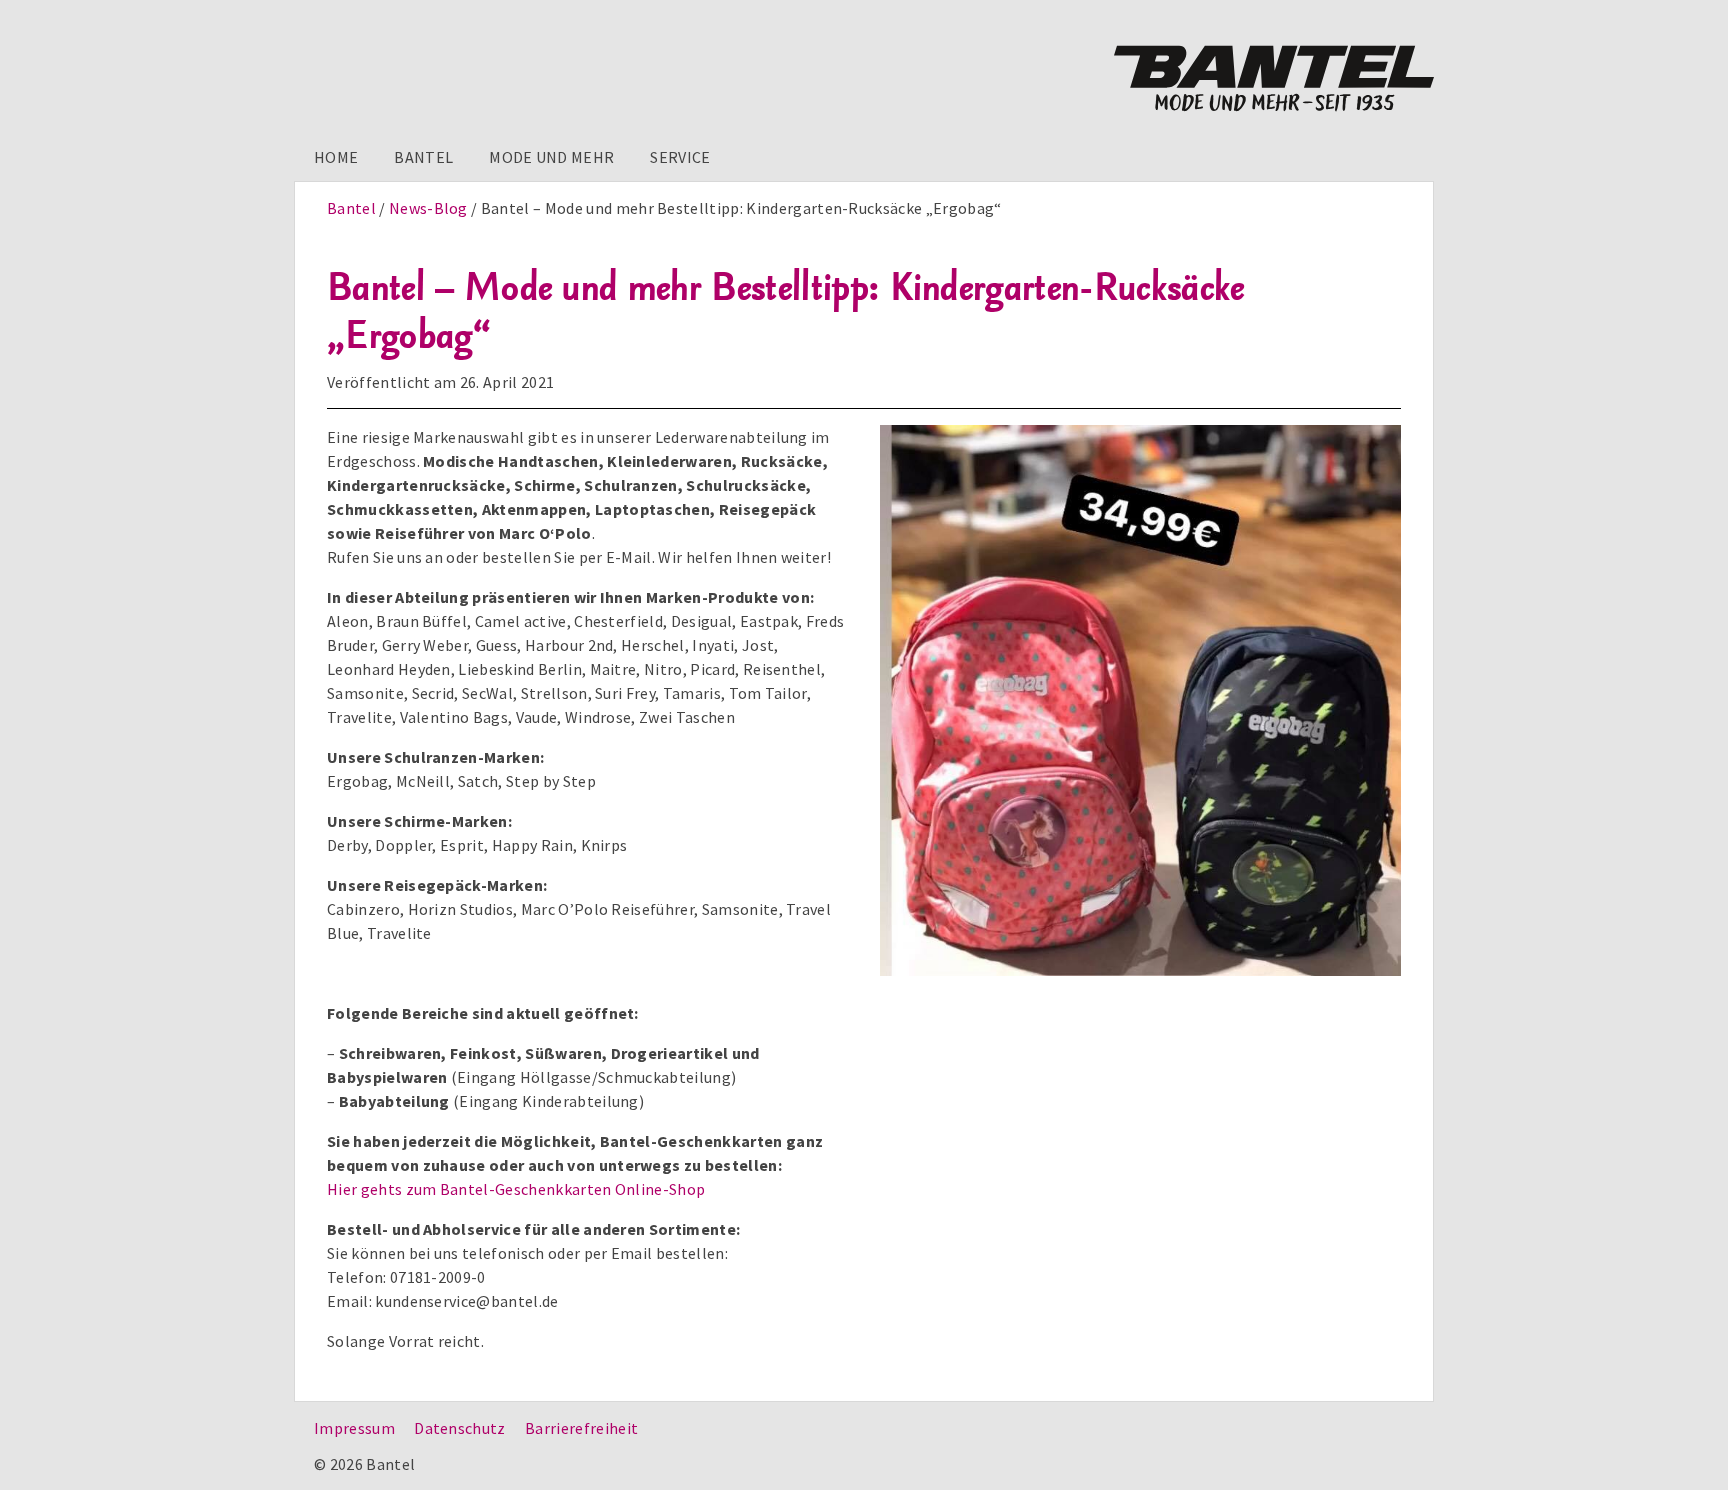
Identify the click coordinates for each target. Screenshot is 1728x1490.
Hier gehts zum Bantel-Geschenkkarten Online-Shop (516, 1189)
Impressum (354, 1428)
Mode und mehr (551, 157)
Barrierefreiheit (581, 1428)
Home (336, 157)
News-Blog (428, 208)
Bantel (423, 157)
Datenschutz (460, 1428)
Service (680, 157)
